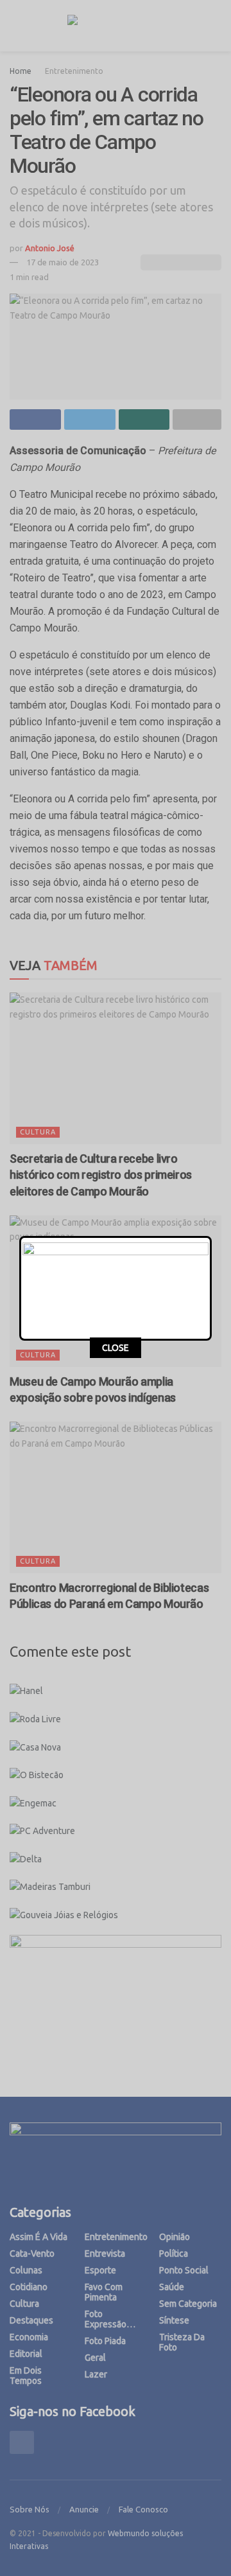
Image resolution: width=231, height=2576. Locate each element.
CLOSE (116, 1348)
